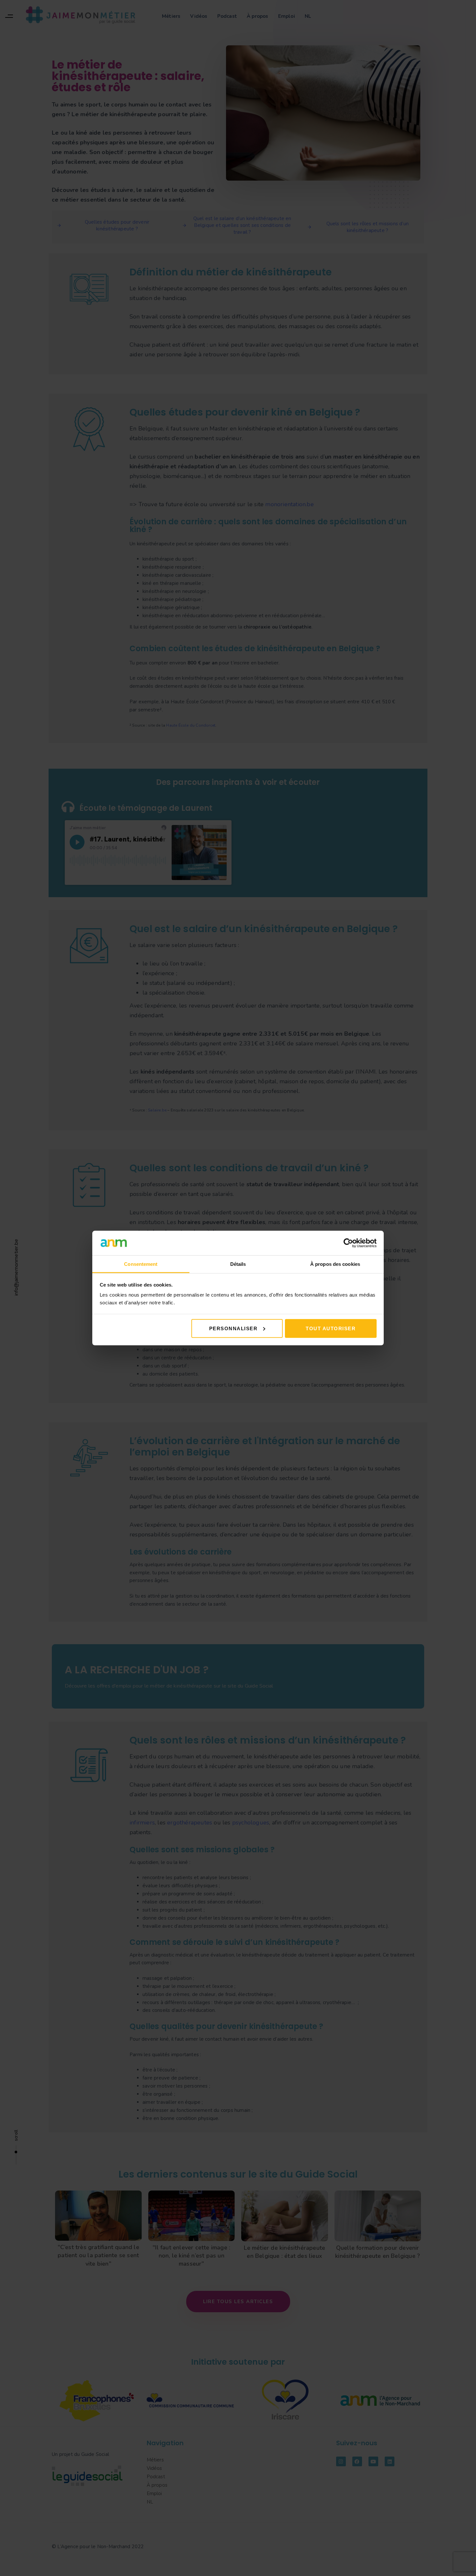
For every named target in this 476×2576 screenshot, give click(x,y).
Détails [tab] (238, 1264)
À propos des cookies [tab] (335, 1264)
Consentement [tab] (141, 1264)
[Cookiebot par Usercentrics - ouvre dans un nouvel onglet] (348, 1243)
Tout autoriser (331, 1328)
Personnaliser (233, 1328)
